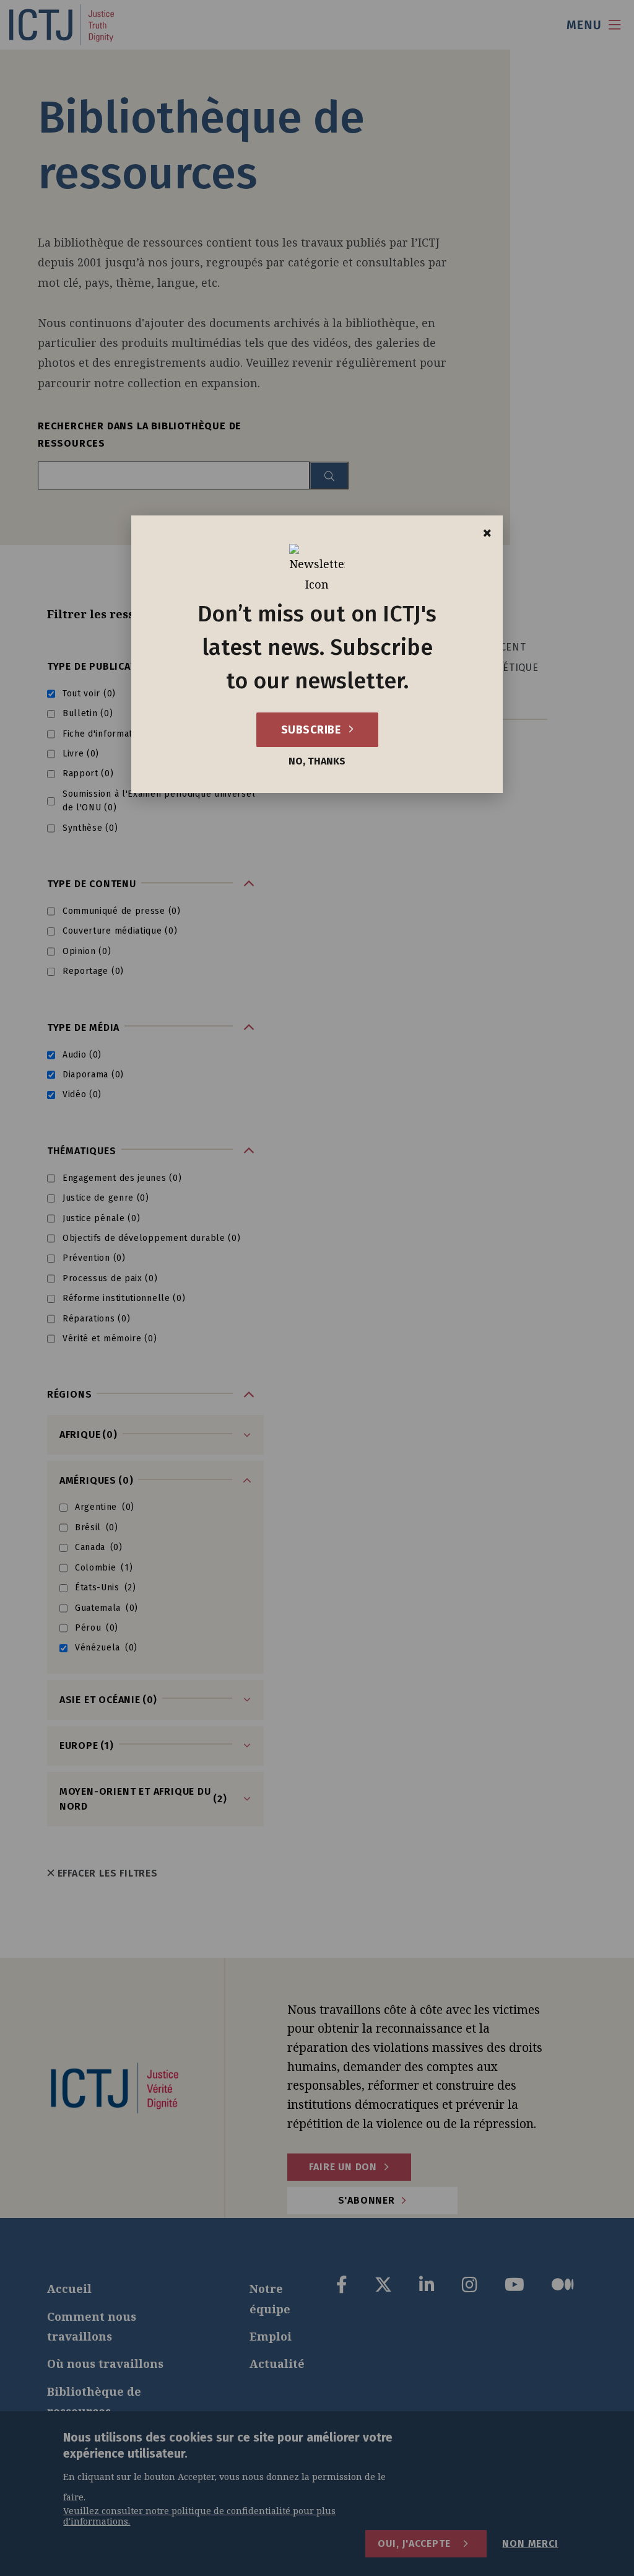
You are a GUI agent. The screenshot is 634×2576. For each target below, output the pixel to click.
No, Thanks (317, 761)
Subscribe (312, 730)
